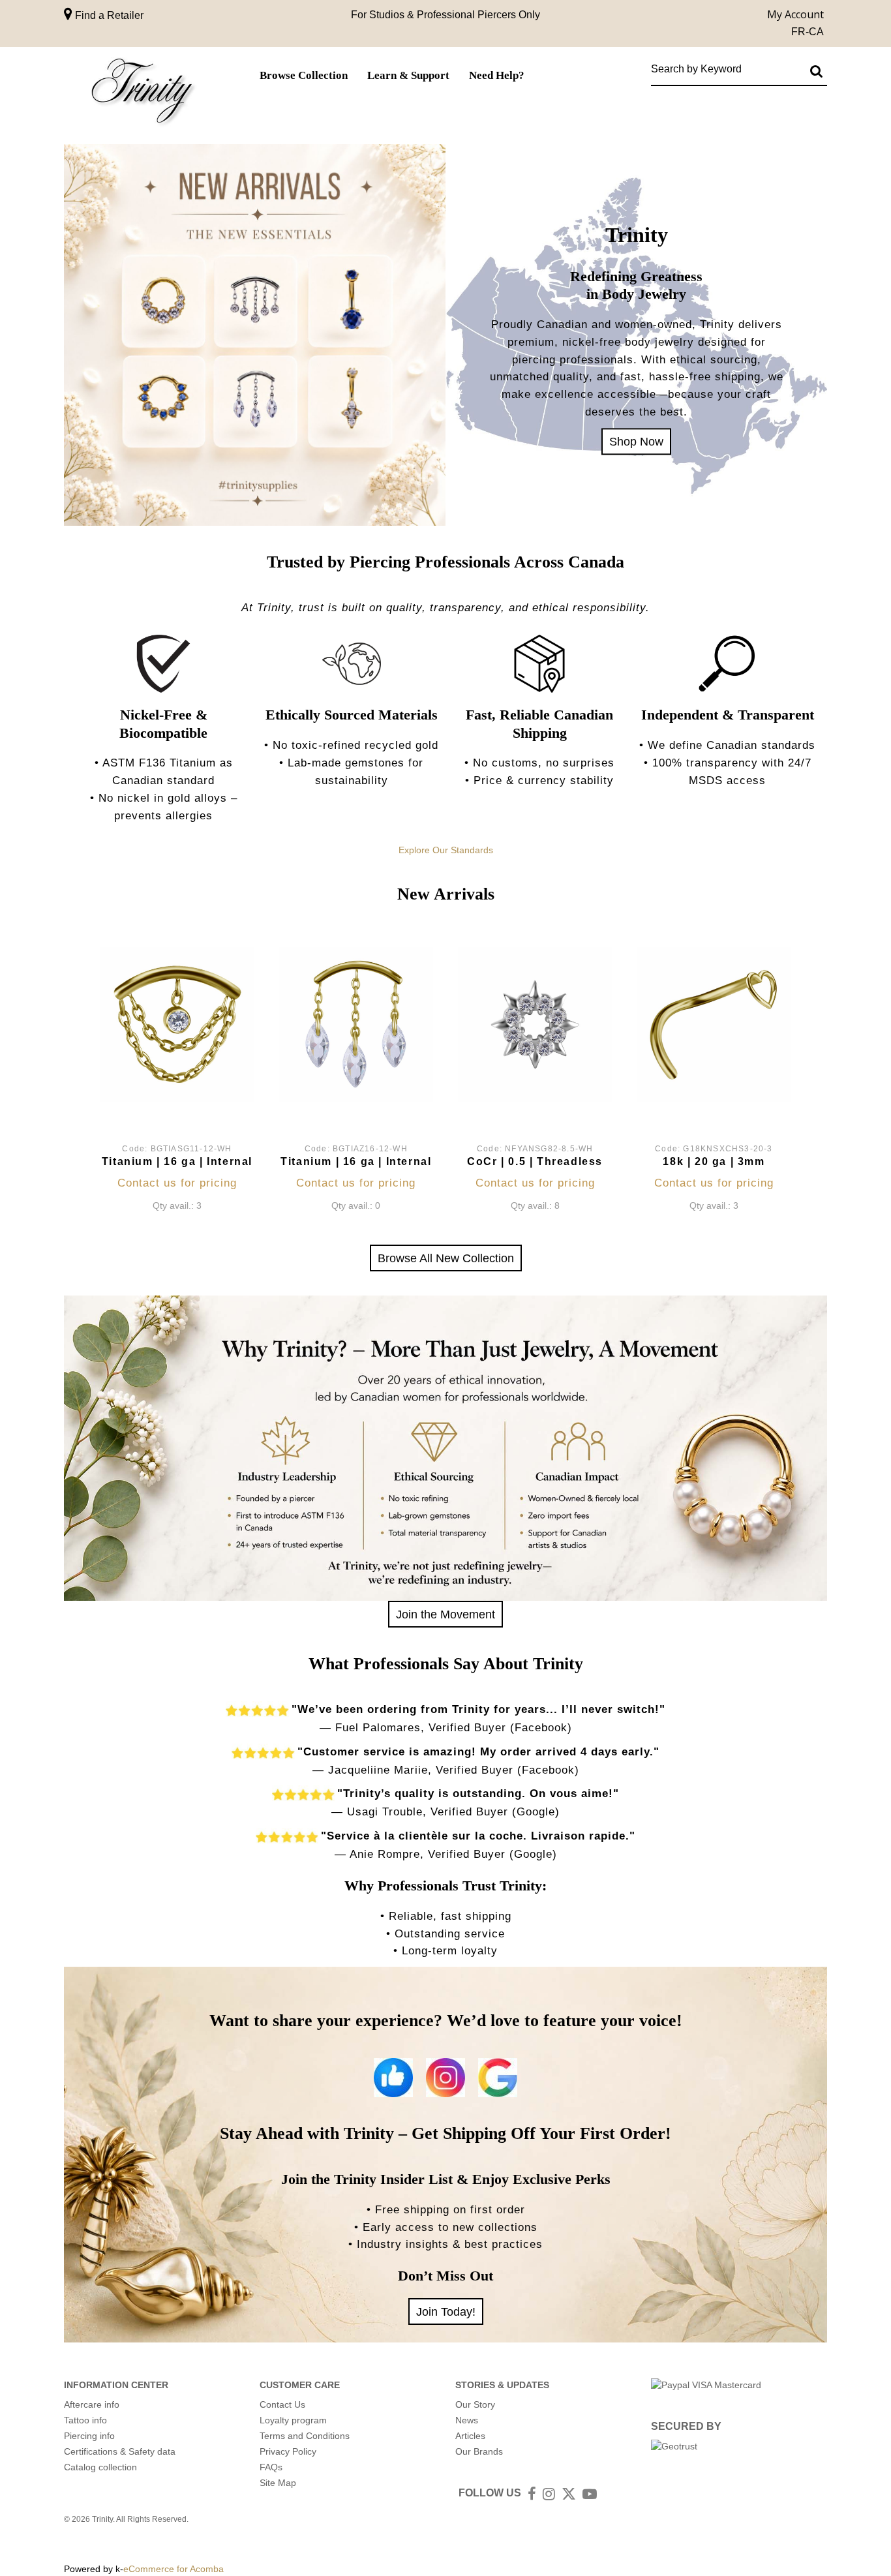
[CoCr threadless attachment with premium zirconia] (535, 1024)
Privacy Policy (288, 2451)
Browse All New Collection (446, 1258)
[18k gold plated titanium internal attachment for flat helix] (177, 1024)
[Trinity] (142, 94)
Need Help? (497, 75)
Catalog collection (100, 2467)
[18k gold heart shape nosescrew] (714, 1024)
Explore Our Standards (446, 850)
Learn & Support (408, 75)
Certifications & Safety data (120, 2451)
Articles (470, 2436)
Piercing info (89, 2436)
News (467, 2420)
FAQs (271, 2467)
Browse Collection (304, 75)
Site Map (278, 2483)
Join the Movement (445, 1614)
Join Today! (446, 2311)
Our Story (475, 2404)
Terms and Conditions (305, 2436)
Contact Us (282, 2404)
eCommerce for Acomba (174, 2569)
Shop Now (636, 441)
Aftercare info (92, 2404)
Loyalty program (293, 2420)
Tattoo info (85, 2420)
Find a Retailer (108, 15)
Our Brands (479, 2451)
